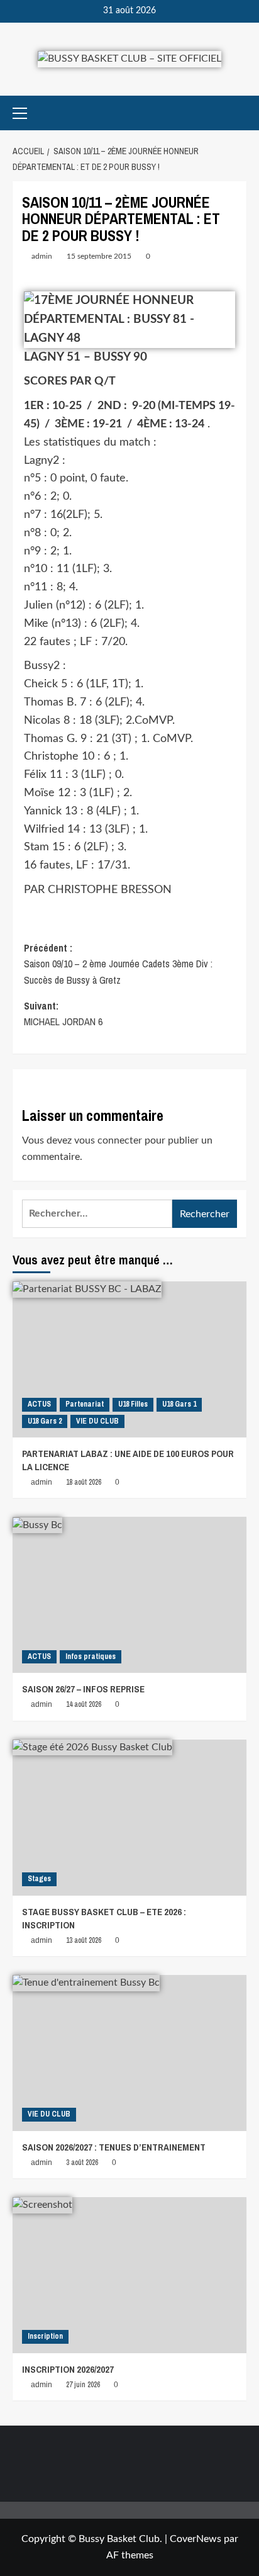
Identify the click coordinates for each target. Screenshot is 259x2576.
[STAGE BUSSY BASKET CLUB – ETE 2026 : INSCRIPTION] (129, 1818)
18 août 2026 (84, 1482)
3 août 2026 (82, 2163)
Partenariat (85, 1404)
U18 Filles (133, 1404)
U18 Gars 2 (45, 1421)
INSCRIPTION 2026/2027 (68, 2369)
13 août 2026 (84, 1940)
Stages (39, 1879)
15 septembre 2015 (99, 256)
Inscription (45, 2336)
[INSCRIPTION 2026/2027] (129, 2275)
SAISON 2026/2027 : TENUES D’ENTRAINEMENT (114, 2147)
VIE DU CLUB (97, 1421)
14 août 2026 (84, 1704)
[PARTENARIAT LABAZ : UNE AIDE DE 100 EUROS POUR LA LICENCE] (129, 1359)
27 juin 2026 (83, 2385)
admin (42, 256)
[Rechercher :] (97, 1214)
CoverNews (196, 2539)
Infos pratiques (91, 1656)
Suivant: (63, 1014)
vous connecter (108, 1140)
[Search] (239, 113)
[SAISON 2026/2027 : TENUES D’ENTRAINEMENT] (129, 2053)
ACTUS (39, 1404)
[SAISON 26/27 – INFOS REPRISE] (129, 1595)
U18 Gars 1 (179, 1404)
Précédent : (118, 964)
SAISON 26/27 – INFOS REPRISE (83, 1689)
